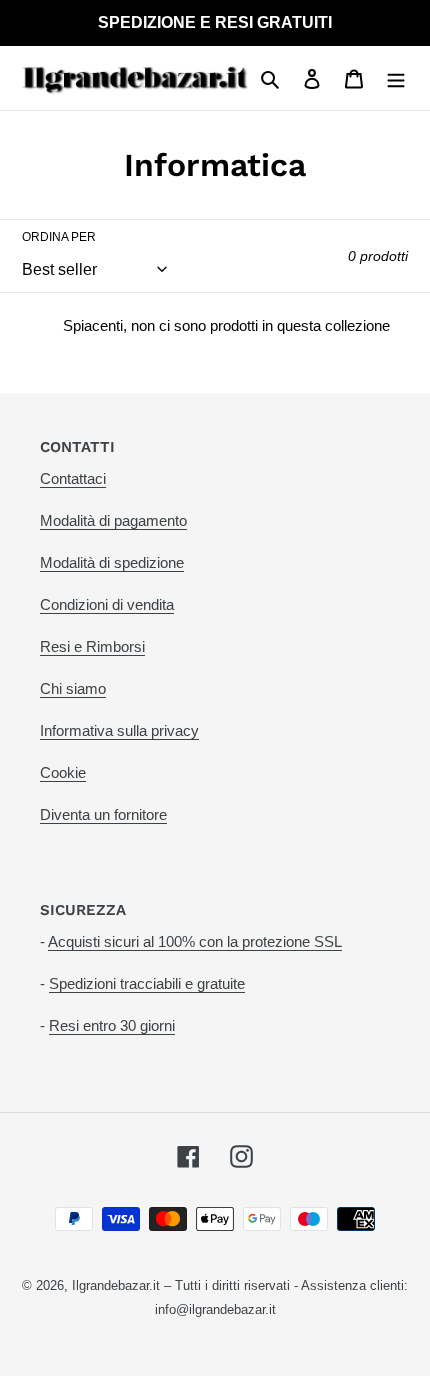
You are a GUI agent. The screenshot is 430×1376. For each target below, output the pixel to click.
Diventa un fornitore (103, 814)
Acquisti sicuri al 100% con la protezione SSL (195, 941)
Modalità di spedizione (112, 562)
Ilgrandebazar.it (116, 1285)
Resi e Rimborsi (92, 646)
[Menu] (396, 78)
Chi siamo (73, 688)
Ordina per (59, 237)
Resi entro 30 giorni (112, 1025)
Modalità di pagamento (113, 520)
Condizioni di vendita (107, 604)
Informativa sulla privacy (119, 730)
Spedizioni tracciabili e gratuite (147, 983)
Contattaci (73, 478)
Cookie (63, 772)
